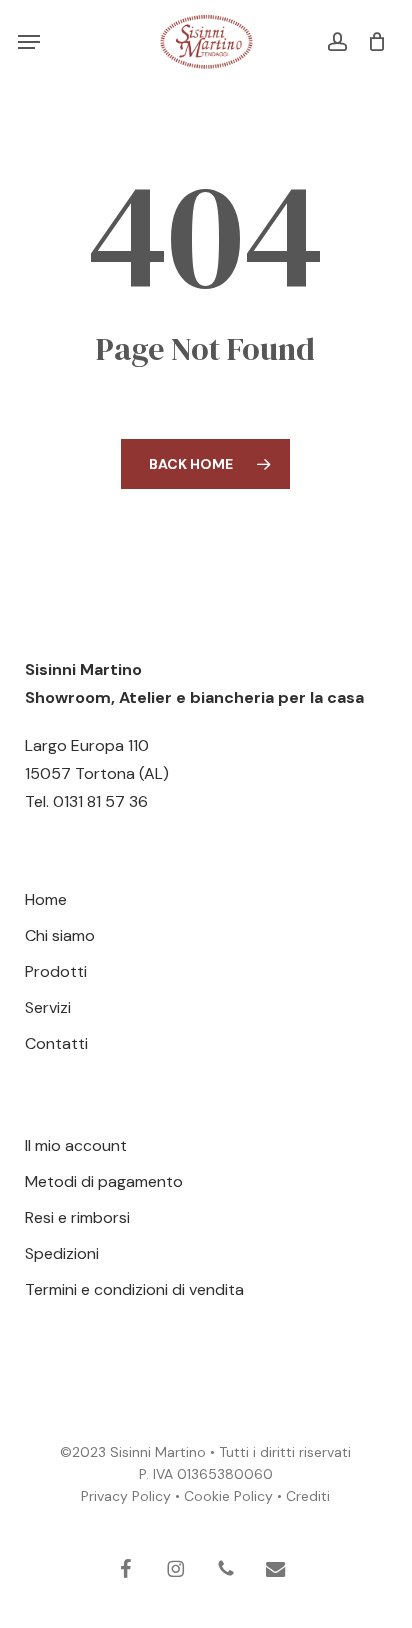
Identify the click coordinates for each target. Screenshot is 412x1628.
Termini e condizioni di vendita (134, 1289)
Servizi (48, 1007)
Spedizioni (62, 1253)
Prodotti (56, 971)
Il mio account (76, 1145)
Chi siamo (60, 935)
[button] (29, 42)
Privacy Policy (126, 1496)
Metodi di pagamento (104, 1181)
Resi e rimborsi (77, 1217)
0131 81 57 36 (100, 801)
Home (46, 899)
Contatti (56, 1043)
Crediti (308, 1496)
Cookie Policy (228, 1496)
